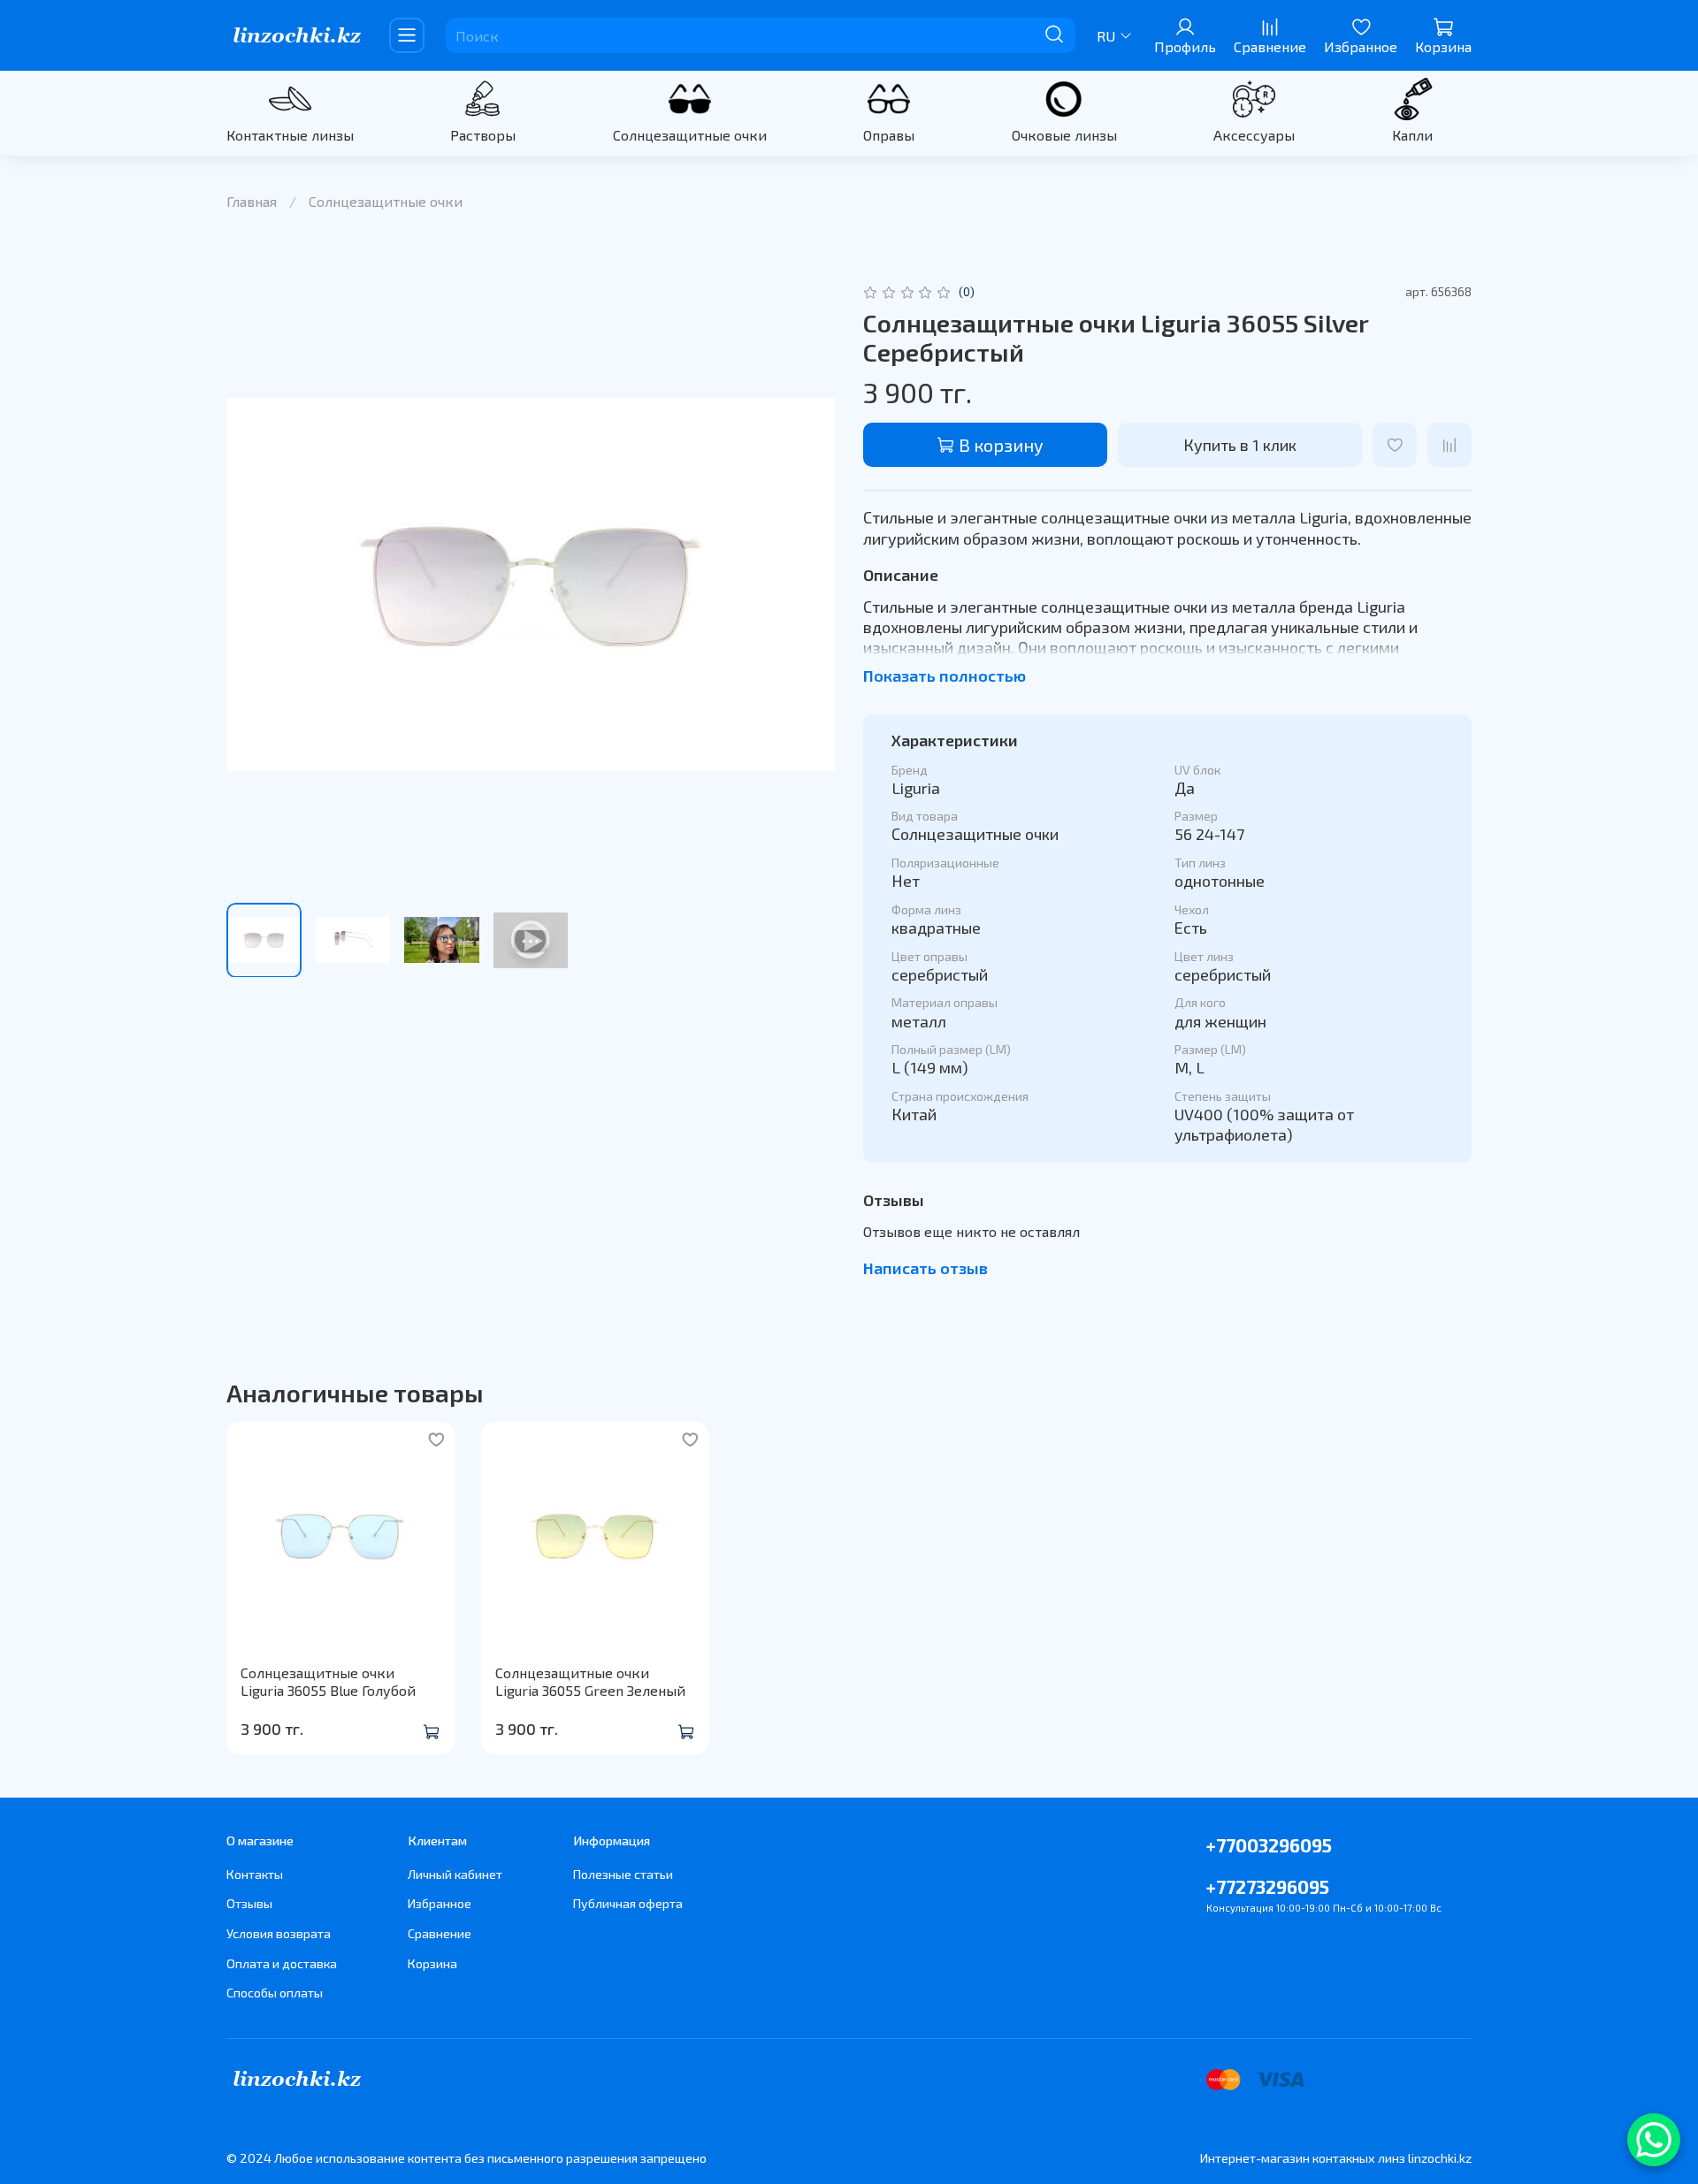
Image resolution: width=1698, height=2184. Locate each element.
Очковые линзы (1064, 135)
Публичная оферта (628, 1903)
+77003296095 (1269, 1845)
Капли (1412, 135)
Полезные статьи (623, 1874)
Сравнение (440, 1933)
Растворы (483, 135)
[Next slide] (807, 584)
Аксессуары (1254, 135)
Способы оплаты (275, 1993)
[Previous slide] (255, 584)
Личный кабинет (455, 1874)
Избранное (440, 1903)
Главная (252, 201)
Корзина (432, 1963)
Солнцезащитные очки (690, 135)
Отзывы (249, 1903)
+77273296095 (1268, 1886)
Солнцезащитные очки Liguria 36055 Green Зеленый (590, 1681)
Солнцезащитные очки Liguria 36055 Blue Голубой (328, 1681)
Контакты (255, 1874)
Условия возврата (279, 1933)
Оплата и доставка (282, 1963)
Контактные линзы (290, 135)
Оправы (889, 135)
